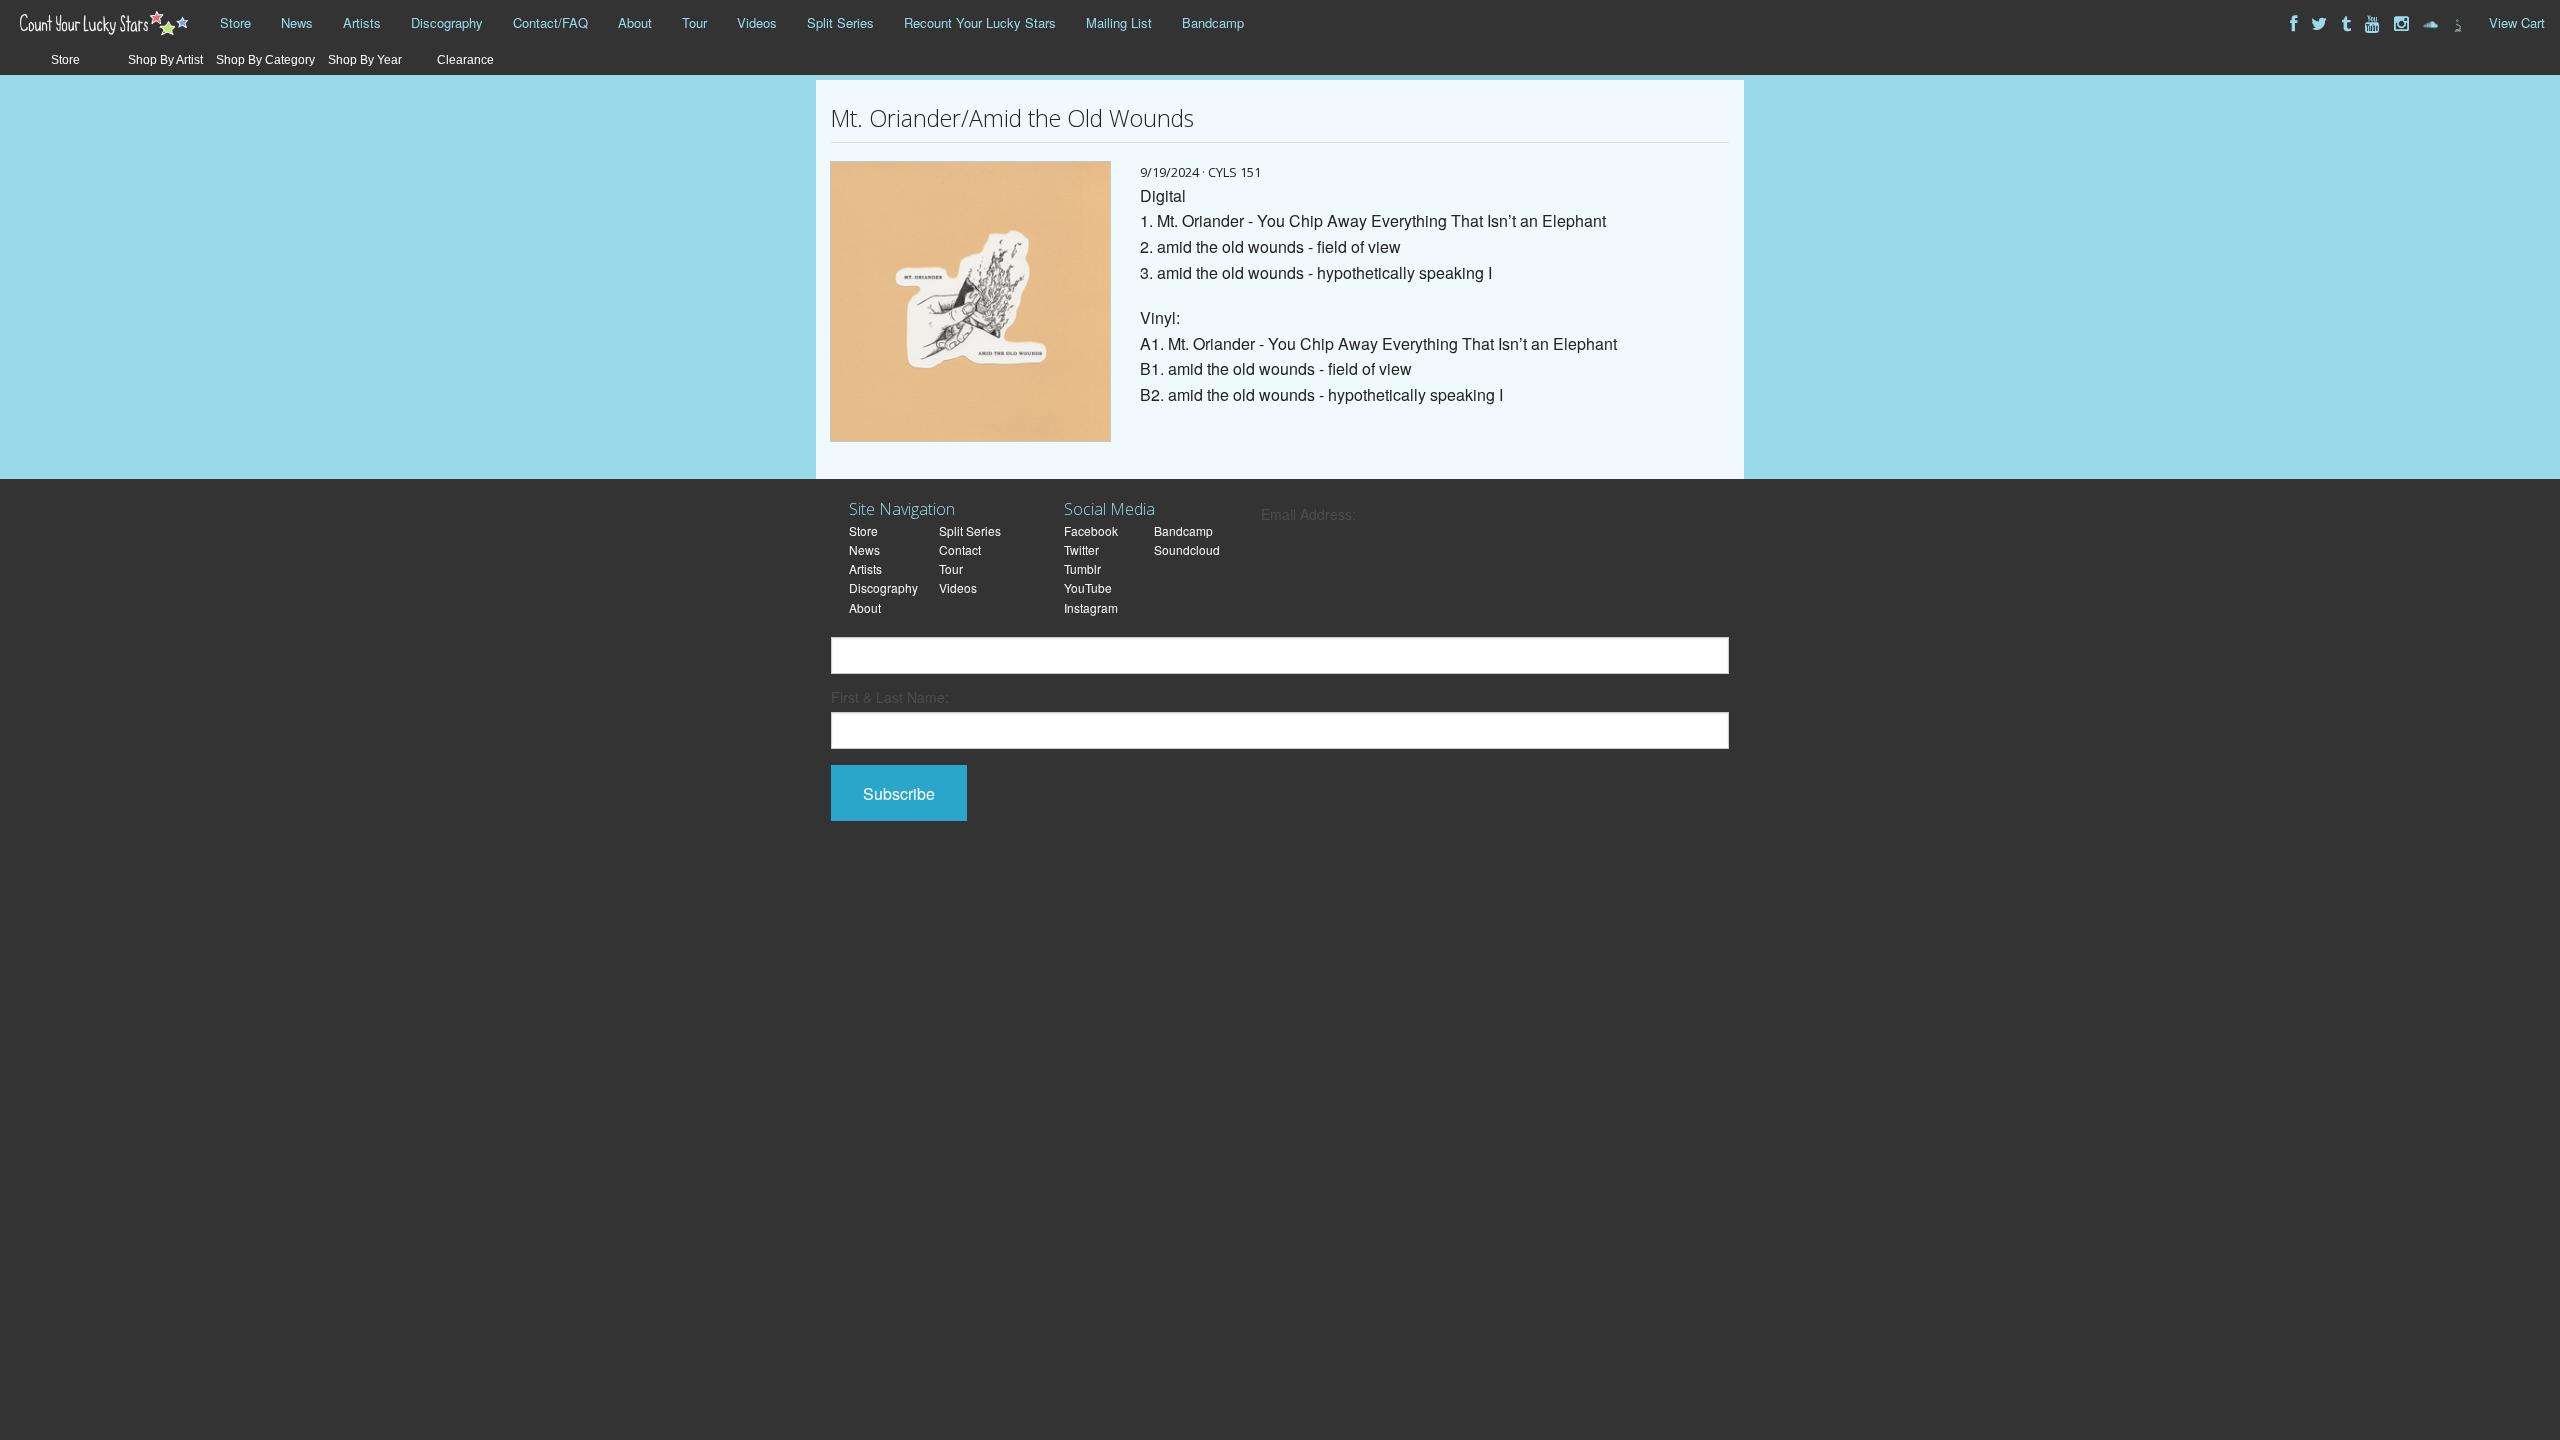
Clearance (465, 60)
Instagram (1091, 607)
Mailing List (1119, 22)
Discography (447, 22)
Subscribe (899, 793)
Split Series (840, 22)
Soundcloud (1187, 549)
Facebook (1091, 530)
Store (235, 22)
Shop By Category (265, 60)
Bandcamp (1213, 22)
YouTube (1088, 587)
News (297, 22)
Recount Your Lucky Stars (980, 22)
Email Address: (1308, 514)
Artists (362, 22)
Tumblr (1082, 568)
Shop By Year (365, 60)
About (635, 22)
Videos (757, 22)
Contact (960, 549)
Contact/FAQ (550, 22)
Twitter (1081, 549)
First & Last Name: (890, 697)
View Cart (2517, 22)
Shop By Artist (165, 60)
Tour (694, 22)
